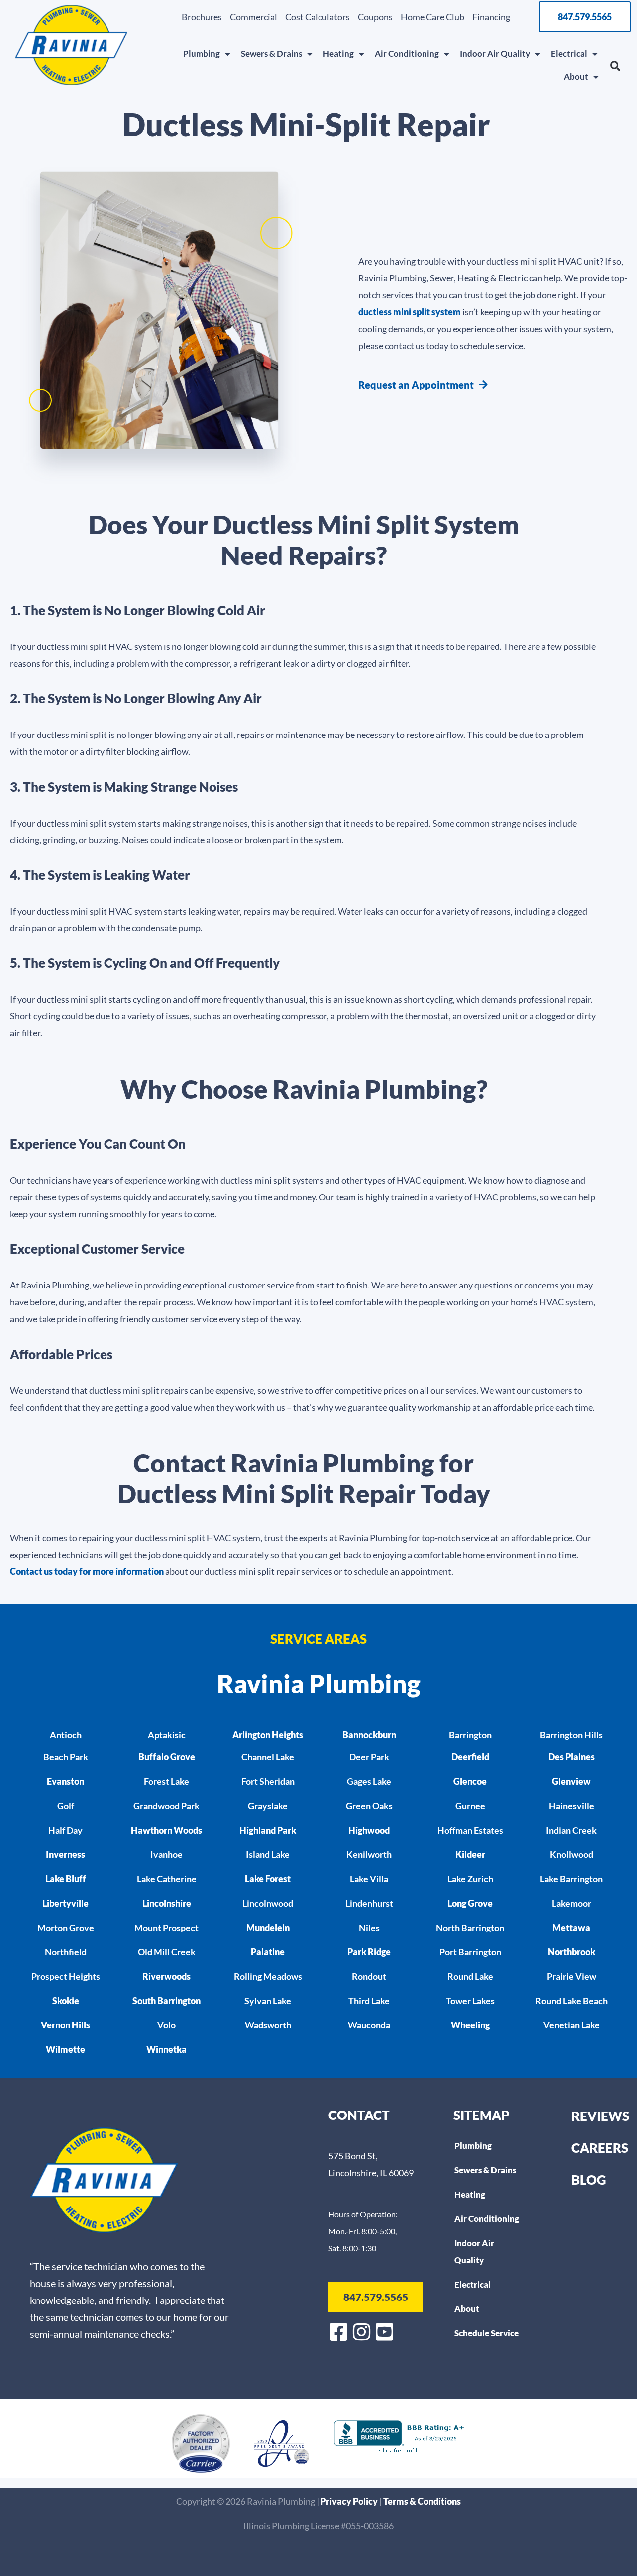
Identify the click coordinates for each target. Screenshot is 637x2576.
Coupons (375, 17)
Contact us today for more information (87, 1571)
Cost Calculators (318, 17)
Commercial (254, 17)
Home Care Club (432, 17)
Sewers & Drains (271, 53)
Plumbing (202, 53)
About (576, 76)
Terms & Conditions (422, 2501)
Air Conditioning (407, 53)
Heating (338, 53)
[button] (615, 66)
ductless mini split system (410, 312)
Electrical (569, 53)
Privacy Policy (350, 2501)
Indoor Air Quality (495, 53)
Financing (491, 17)
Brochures (202, 17)
